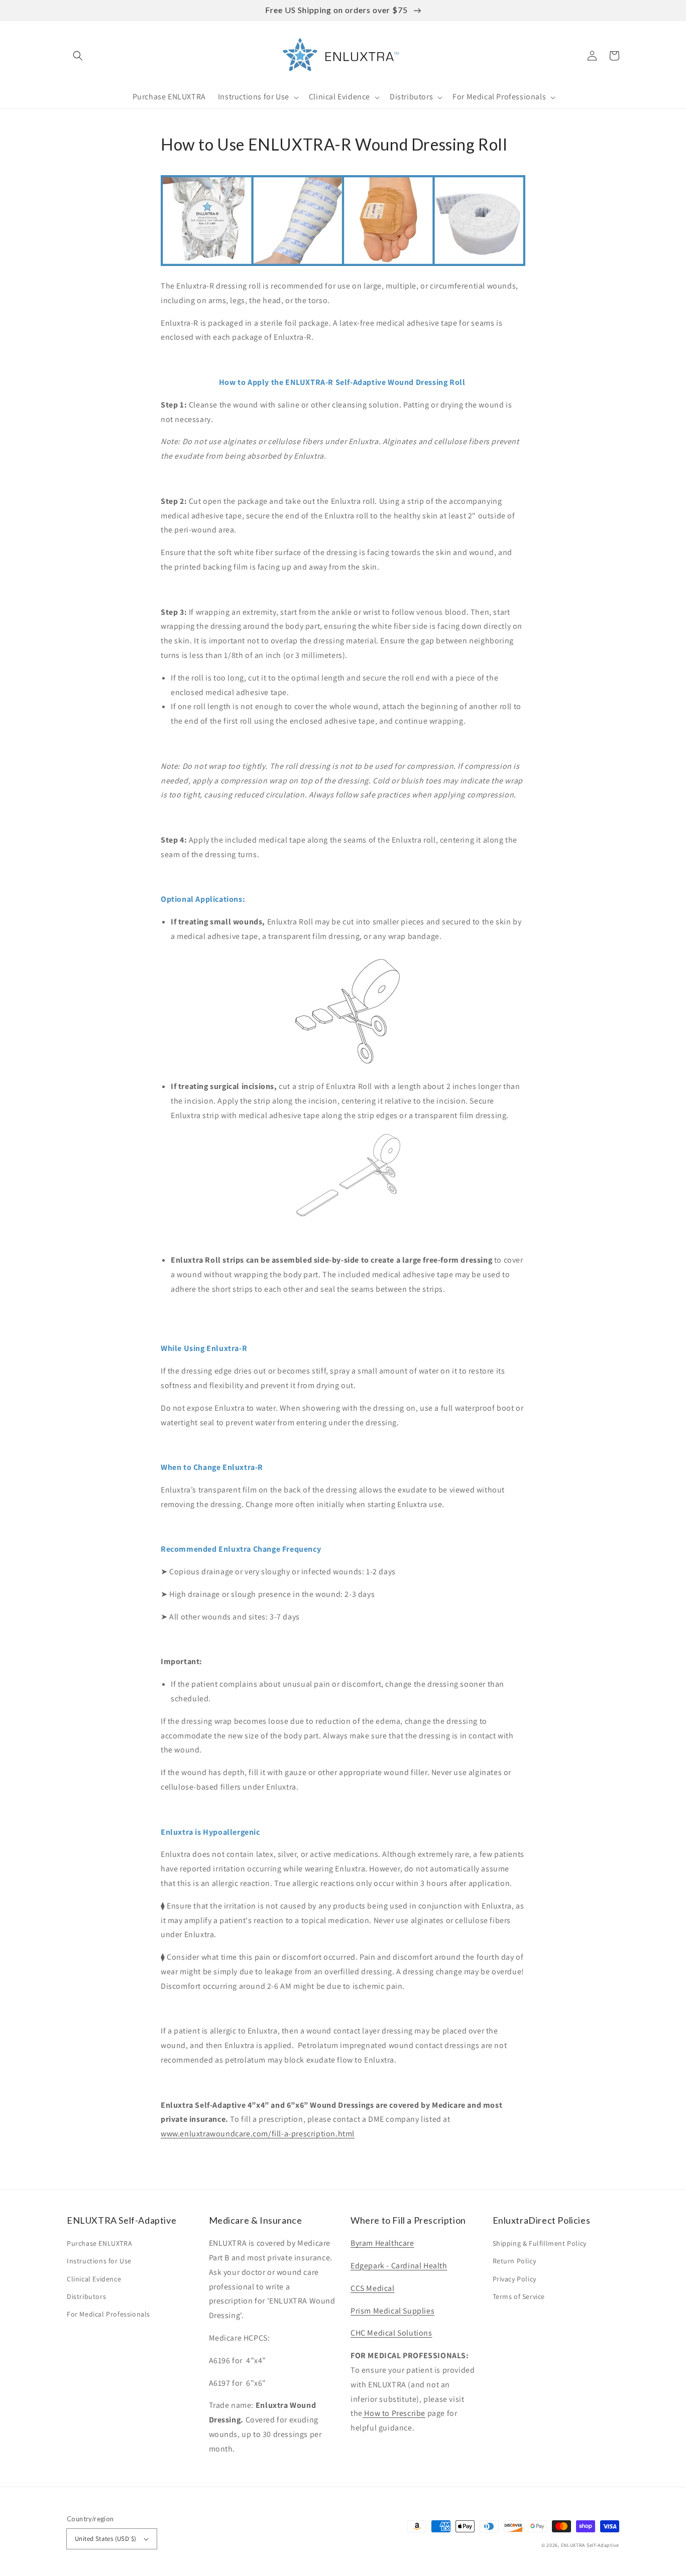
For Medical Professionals (108, 2314)
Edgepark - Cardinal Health (399, 2266)
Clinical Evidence (94, 2279)
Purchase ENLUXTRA (99, 2243)
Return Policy (514, 2261)
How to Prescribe (394, 2413)
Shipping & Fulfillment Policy (540, 2243)
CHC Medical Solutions (391, 2333)
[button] (78, 56)
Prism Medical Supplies (392, 2311)
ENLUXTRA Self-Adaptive (590, 2545)
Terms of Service (519, 2296)
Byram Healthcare (382, 2243)
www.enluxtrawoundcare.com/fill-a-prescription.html (258, 2134)
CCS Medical (373, 2288)
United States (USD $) (105, 2539)
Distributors (86, 2296)
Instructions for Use (99, 2261)
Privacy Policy (514, 2279)
